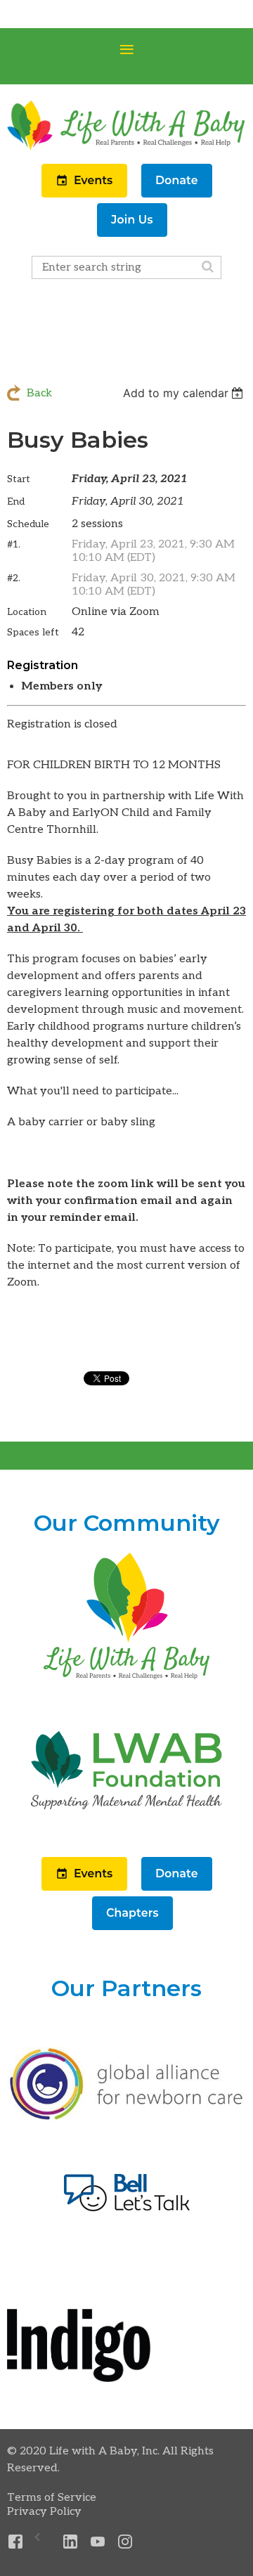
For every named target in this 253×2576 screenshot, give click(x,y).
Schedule (28, 524)
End (16, 501)
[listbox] (184, 393)
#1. (14, 544)
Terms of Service (52, 2498)
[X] (43, 2542)
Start (19, 479)
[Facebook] (16, 2542)
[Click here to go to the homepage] (126, 1680)
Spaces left (33, 632)
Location (27, 612)
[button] (86, 194)
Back (39, 393)
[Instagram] (125, 2542)
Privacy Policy (44, 2512)
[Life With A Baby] (126, 149)
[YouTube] (98, 2542)
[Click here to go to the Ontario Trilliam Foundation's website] (126, 2118)
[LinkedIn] (71, 2542)
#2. (14, 578)
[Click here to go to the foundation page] (126, 1835)
